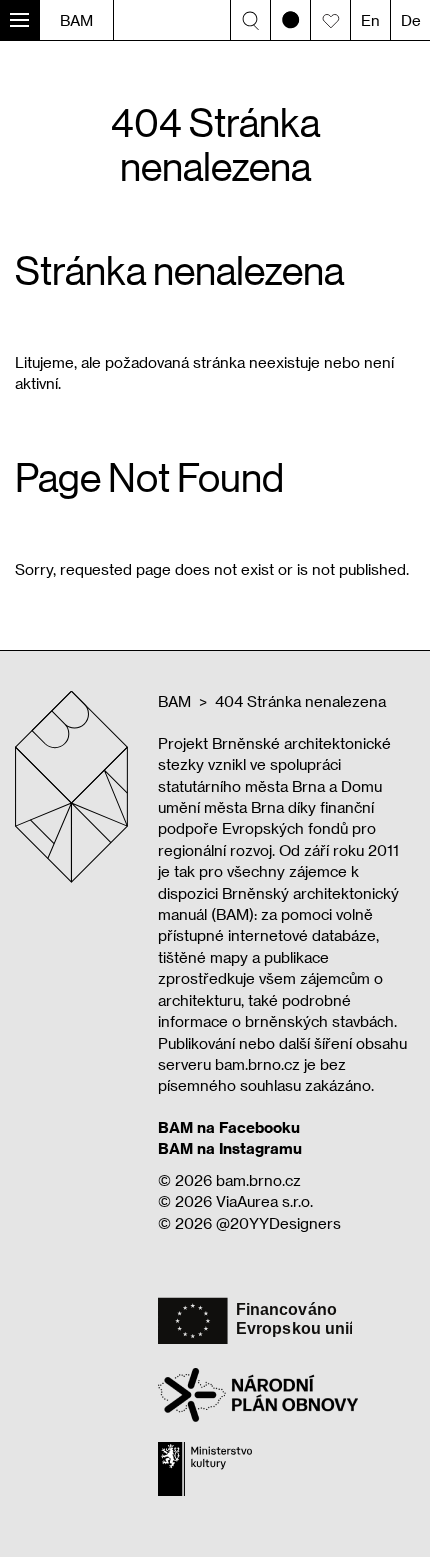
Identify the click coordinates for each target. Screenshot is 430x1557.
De (411, 20)
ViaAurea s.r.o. (264, 1201)
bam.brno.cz (258, 1180)
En (370, 20)
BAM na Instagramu (230, 1148)
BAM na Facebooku (229, 1127)
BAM (76, 20)
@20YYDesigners (278, 1223)
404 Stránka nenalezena (300, 701)
